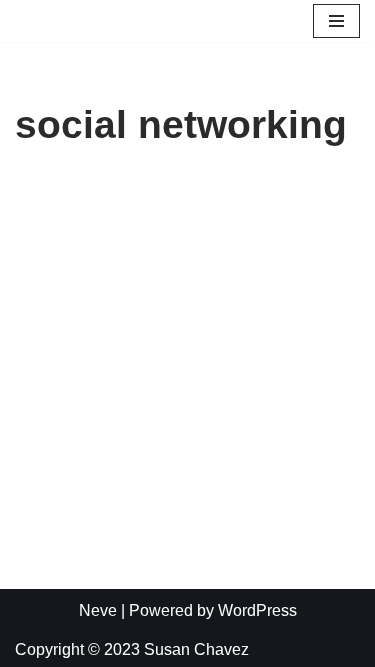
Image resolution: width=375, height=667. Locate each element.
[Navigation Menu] (336, 21)
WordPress (257, 610)
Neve (98, 610)
